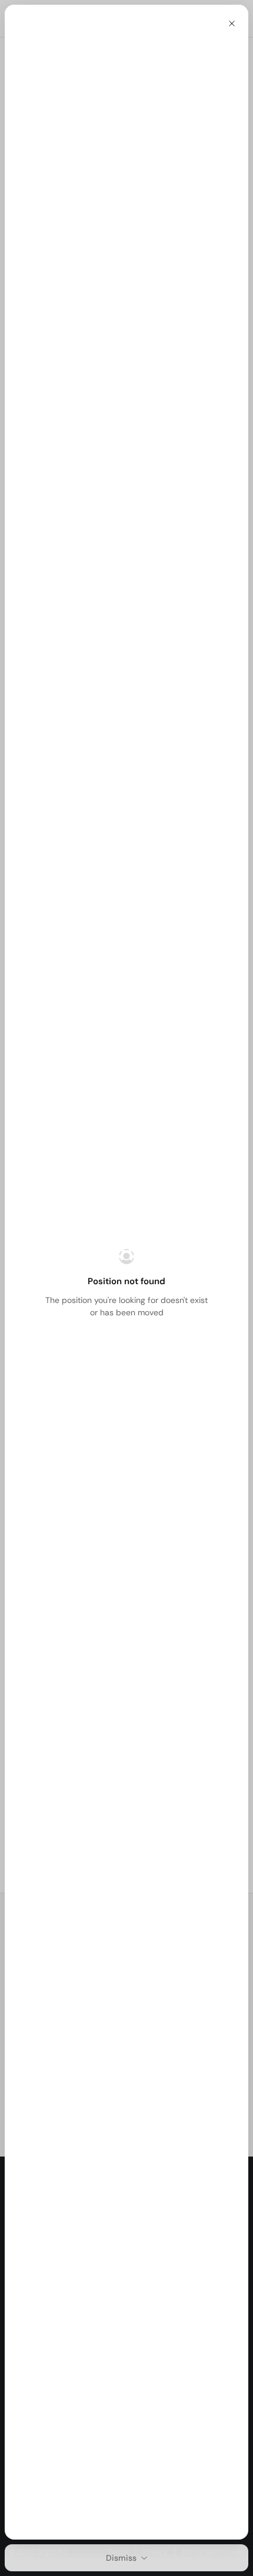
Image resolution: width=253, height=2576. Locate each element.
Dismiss (121, 2558)
